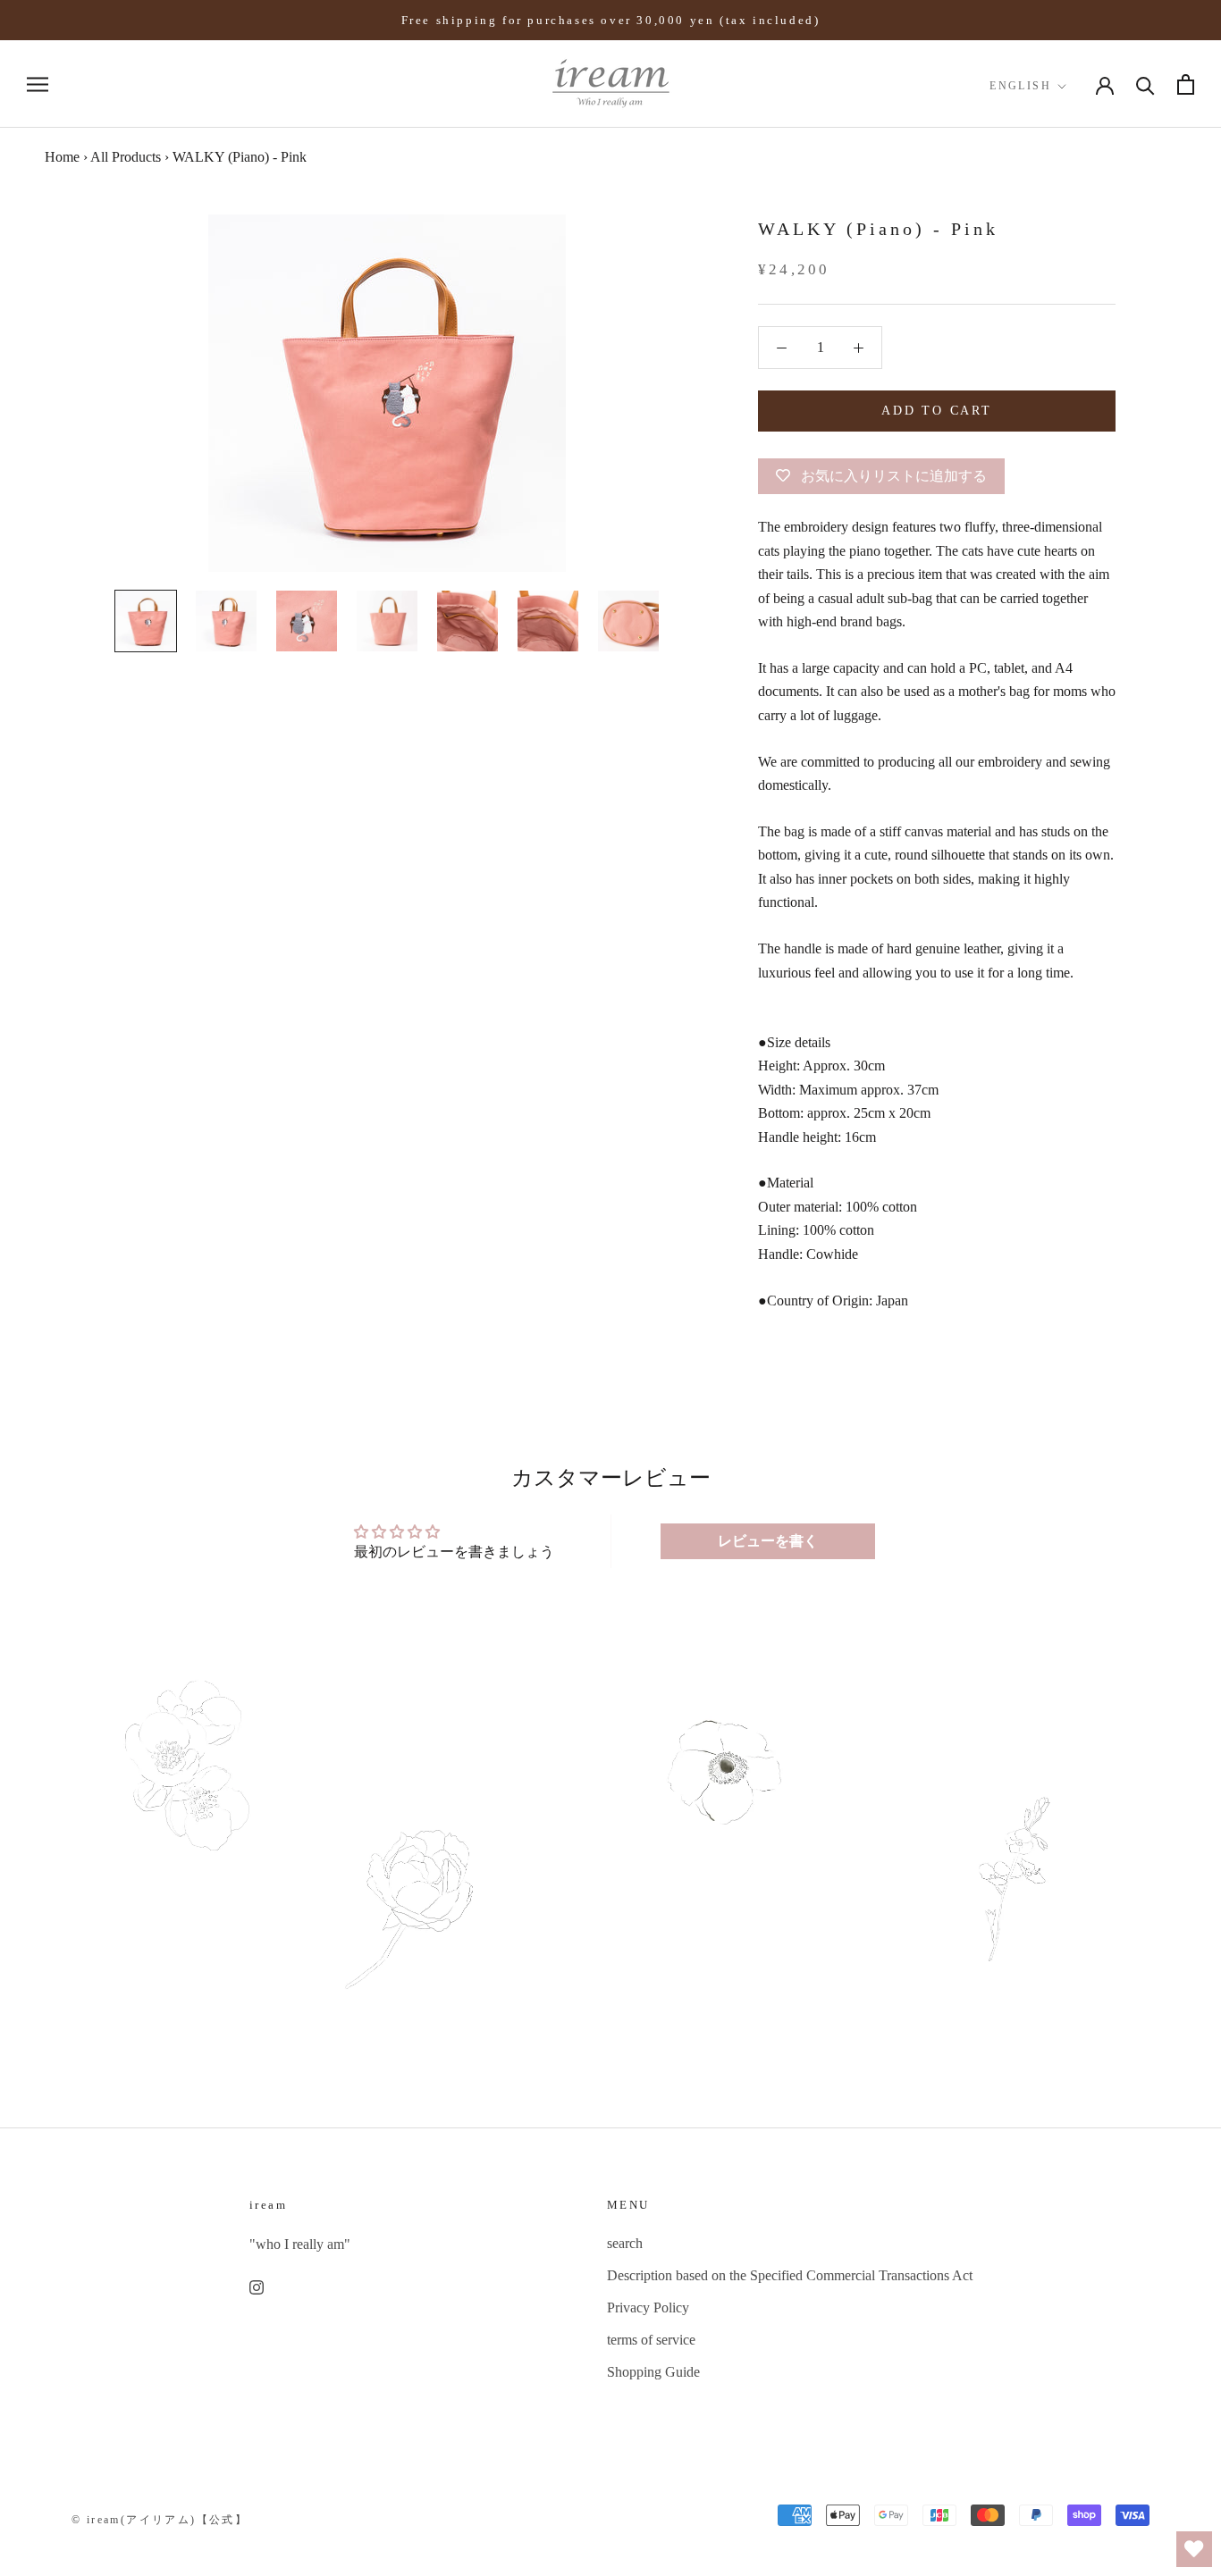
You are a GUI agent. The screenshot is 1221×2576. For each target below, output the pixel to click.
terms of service (651, 2340)
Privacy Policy (648, 2307)
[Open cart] (1186, 84)
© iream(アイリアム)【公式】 (160, 2520)
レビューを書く (768, 1541)
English (1020, 86)
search (625, 2243)
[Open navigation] (38, 85)
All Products (126, 157)
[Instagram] (257, 2286)
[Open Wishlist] (1194, 2549)
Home (62, 157)
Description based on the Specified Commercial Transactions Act (790, 2275)
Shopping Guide (653, 2372)
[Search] (1145, 84)
